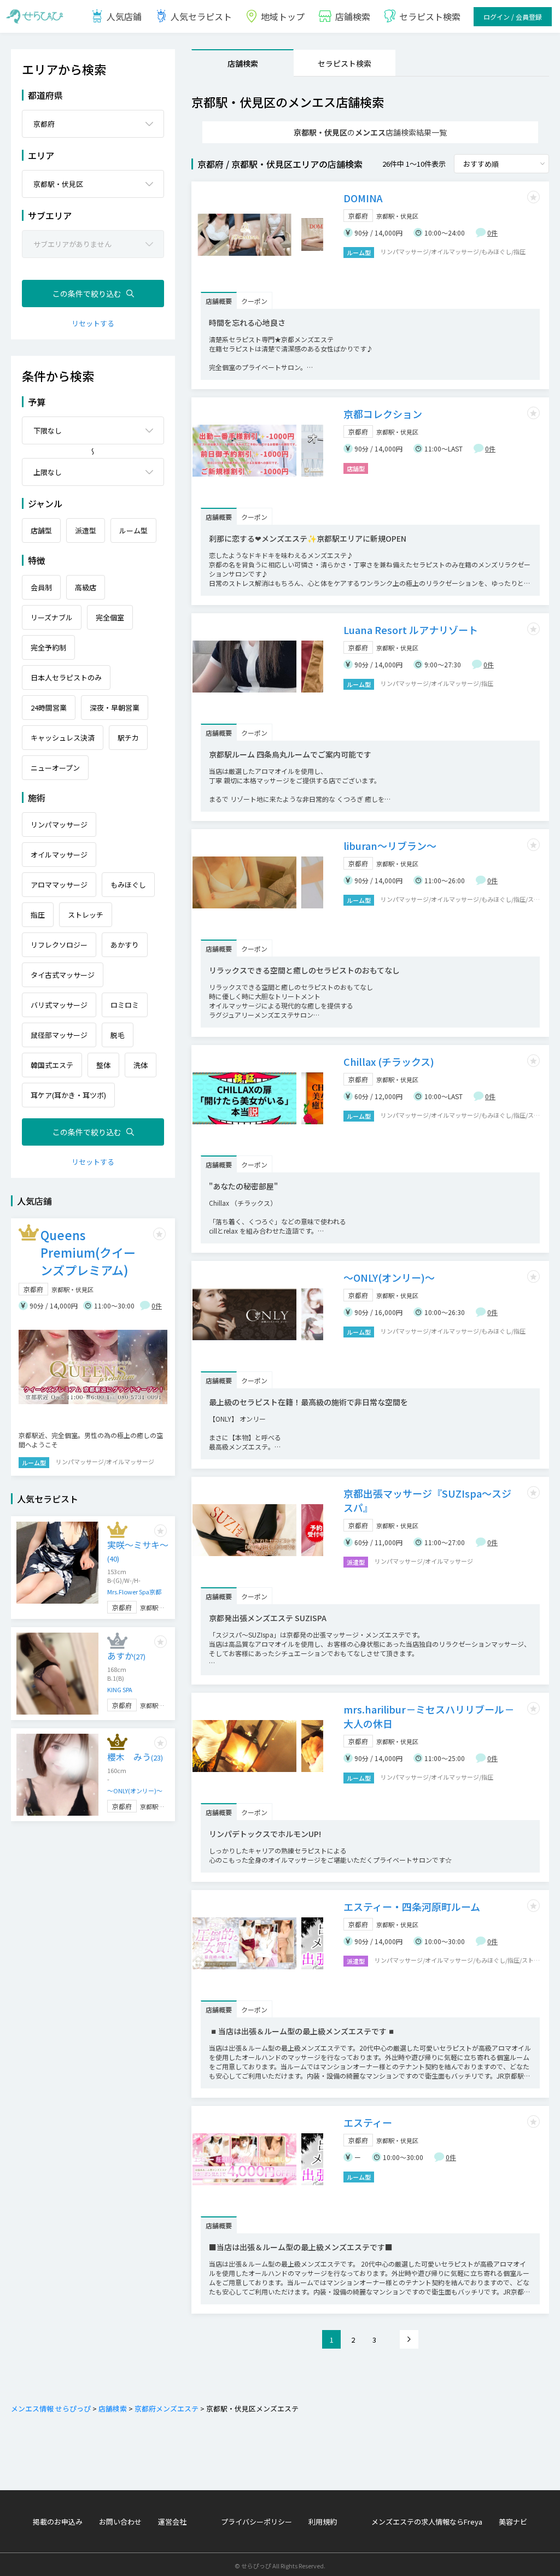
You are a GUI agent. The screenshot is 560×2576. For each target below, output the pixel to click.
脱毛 (118, 1035)
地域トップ (283, 16)
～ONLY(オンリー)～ (389, 1277)
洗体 (141, 1065)
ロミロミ (125, 1005)
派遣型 (86, 530)
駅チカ (128, 738)
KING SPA (120, 1689)
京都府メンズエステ (167, 2408)
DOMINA (363, 198)
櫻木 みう (135, 1757)
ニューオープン (55, 768)
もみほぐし (128, 885)
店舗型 (41, 530)
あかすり (125, 945)
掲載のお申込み (58, 2522)
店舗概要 (219, 301)
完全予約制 (48, 647)
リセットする (93, 323)
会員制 (41, 587)
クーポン (254, 301)
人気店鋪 (124, 16)
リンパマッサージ (59, 825)
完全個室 (110, 617)
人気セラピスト (201, 16)
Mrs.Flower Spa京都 (134, 1592)
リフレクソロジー (59, 945)
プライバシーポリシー (256, 2522)
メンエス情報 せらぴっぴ (51, 2408)
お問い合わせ (120, 2522)
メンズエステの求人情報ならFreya (427, 2522)
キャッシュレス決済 (63, 738)
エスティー (368, 2122)
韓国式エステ (52, 1065)
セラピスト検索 (430, 16)
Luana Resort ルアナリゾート (411, 630)
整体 (103, 1065)
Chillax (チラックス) (389, 1061)
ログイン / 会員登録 (513, 17)
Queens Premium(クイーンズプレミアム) (88, 1252)
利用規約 (323, 2522)
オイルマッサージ (59, 855)
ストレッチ (86, 915)
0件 (492, 233)
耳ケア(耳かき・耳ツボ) (68, 1095)
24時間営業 (49, 708)
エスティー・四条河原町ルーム (412, 1906)
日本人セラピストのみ (66, 677)
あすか (126, 1656)
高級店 (86, 587)
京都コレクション (383, 414)
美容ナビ (513, 2522)
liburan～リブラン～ (390, 846)
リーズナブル (52, 617)
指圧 (38, 915)
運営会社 (172, 2522)
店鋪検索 (353, 16)
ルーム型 (133, 530)
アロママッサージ (59, 885)
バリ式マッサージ (59, 1005)
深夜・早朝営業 (115, 708)
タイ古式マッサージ (63, 975)
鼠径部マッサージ (59, 1035)
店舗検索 (243, 63)
